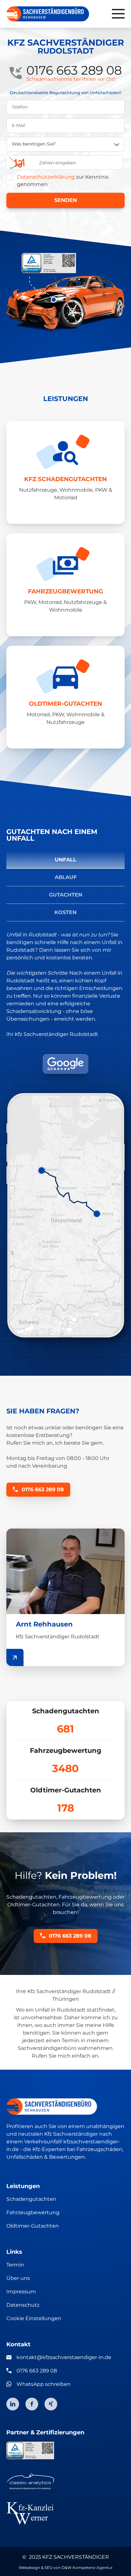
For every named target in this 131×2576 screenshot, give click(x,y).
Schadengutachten (31, 2199)
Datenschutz (23, 2305)
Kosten (65, 912)
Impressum (21, 2292)
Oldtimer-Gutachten (33, 2226)
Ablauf (66, 877)
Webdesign (29, 2568)
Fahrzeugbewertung (33, 2212)
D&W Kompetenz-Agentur (87, 2568)
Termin (15, 2265)
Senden (66, 200)
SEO (48, 2568)
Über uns (18, 2278)
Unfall (65, 860)
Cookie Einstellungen (34, 2318)
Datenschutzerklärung (46, 177)
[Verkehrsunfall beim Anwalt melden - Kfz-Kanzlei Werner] (65, 2513)
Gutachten (66, 895)
